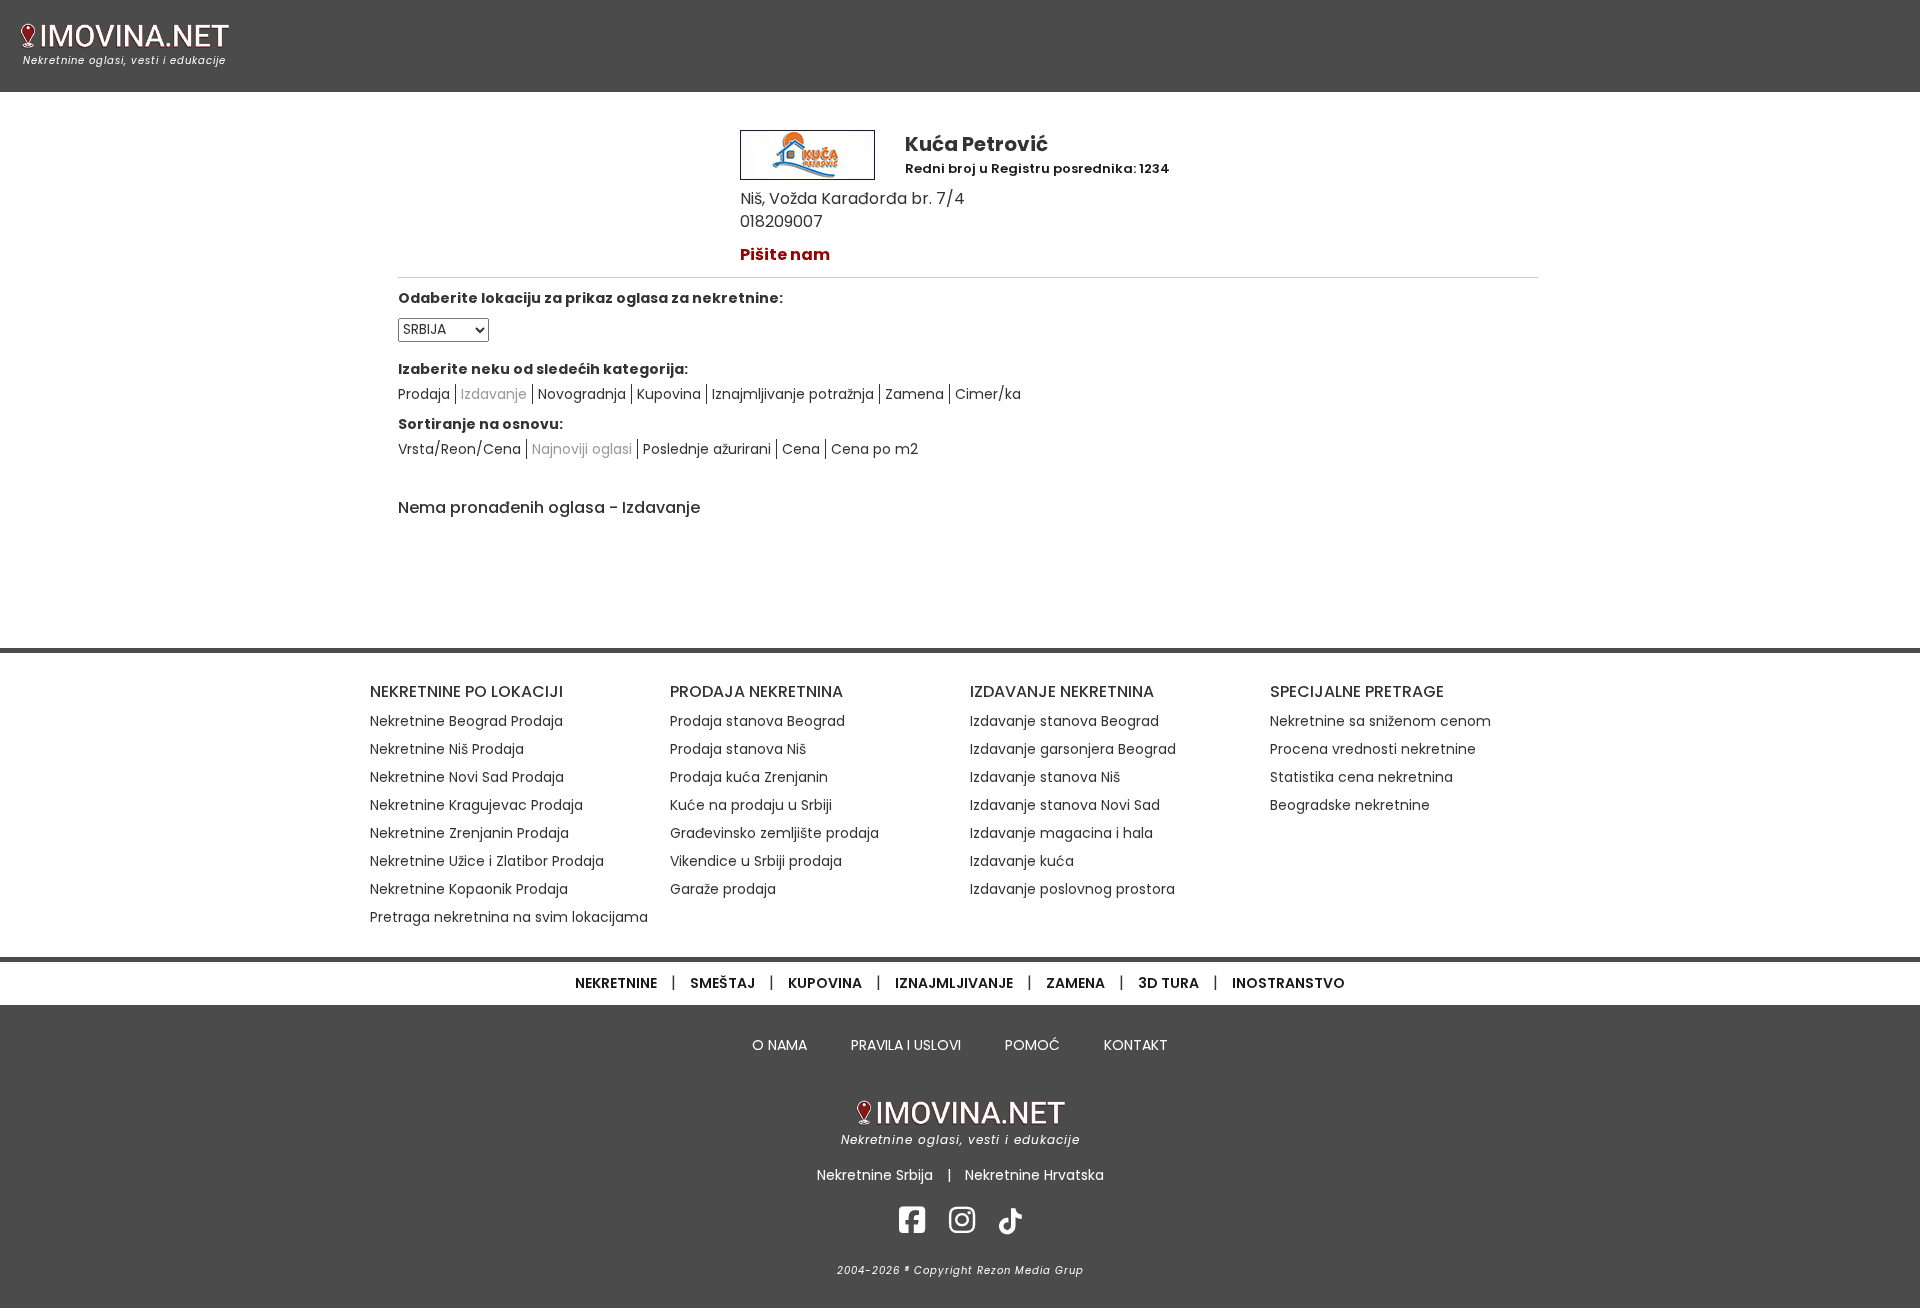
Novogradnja (582, 394)
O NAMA (779, 1045)
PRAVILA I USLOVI (906, 1045)
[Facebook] (912, 1226)
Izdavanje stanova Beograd (1064, 721)
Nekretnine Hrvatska (1034, 1175)
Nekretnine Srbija (875, 1175)
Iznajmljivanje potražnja (793, 394)
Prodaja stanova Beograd (757, 721)
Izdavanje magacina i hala (1061, 833)
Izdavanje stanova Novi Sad (1065, 805)
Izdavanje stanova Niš (1045, 777)
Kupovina (669, 394)
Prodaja (424, 394)
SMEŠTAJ (722, 983)
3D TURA (1168, 983)
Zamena (914, 394)
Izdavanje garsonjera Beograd (1073, 749)
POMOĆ (1032, 1045)
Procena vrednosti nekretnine (1373, 749)
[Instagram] (962, 1226)
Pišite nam (785, 254)
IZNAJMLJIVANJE (954, 983)
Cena (801, 449)
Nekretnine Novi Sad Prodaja (467, 777)
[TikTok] (1010, 1226)
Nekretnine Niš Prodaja (447, 749)
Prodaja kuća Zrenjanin (749, 777)
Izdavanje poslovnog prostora (1072, 889)
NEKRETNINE (616, 983)
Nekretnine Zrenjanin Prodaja (469, 833)
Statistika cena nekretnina (1361, 777)
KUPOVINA (825, 983)
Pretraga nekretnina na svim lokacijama (509, 917)
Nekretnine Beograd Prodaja (466, 721)
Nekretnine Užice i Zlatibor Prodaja (487, 861)
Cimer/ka (988, 394)
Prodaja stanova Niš (738, 749)
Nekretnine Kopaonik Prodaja (469, 889)
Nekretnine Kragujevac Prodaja (476, 805)
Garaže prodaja (723, 889)
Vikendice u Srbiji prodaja (756, 861)
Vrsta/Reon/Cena (459, 449)
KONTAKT (1136, 1045)
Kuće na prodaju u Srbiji (751, 805)
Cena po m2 (874, 449)
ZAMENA (1075, 983)
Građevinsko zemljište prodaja (774, 833)
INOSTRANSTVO (1288, 983)
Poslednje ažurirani (707, 449)
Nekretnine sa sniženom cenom (1380, 721)
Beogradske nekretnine (1350, 805)
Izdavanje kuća (1022, 861)
